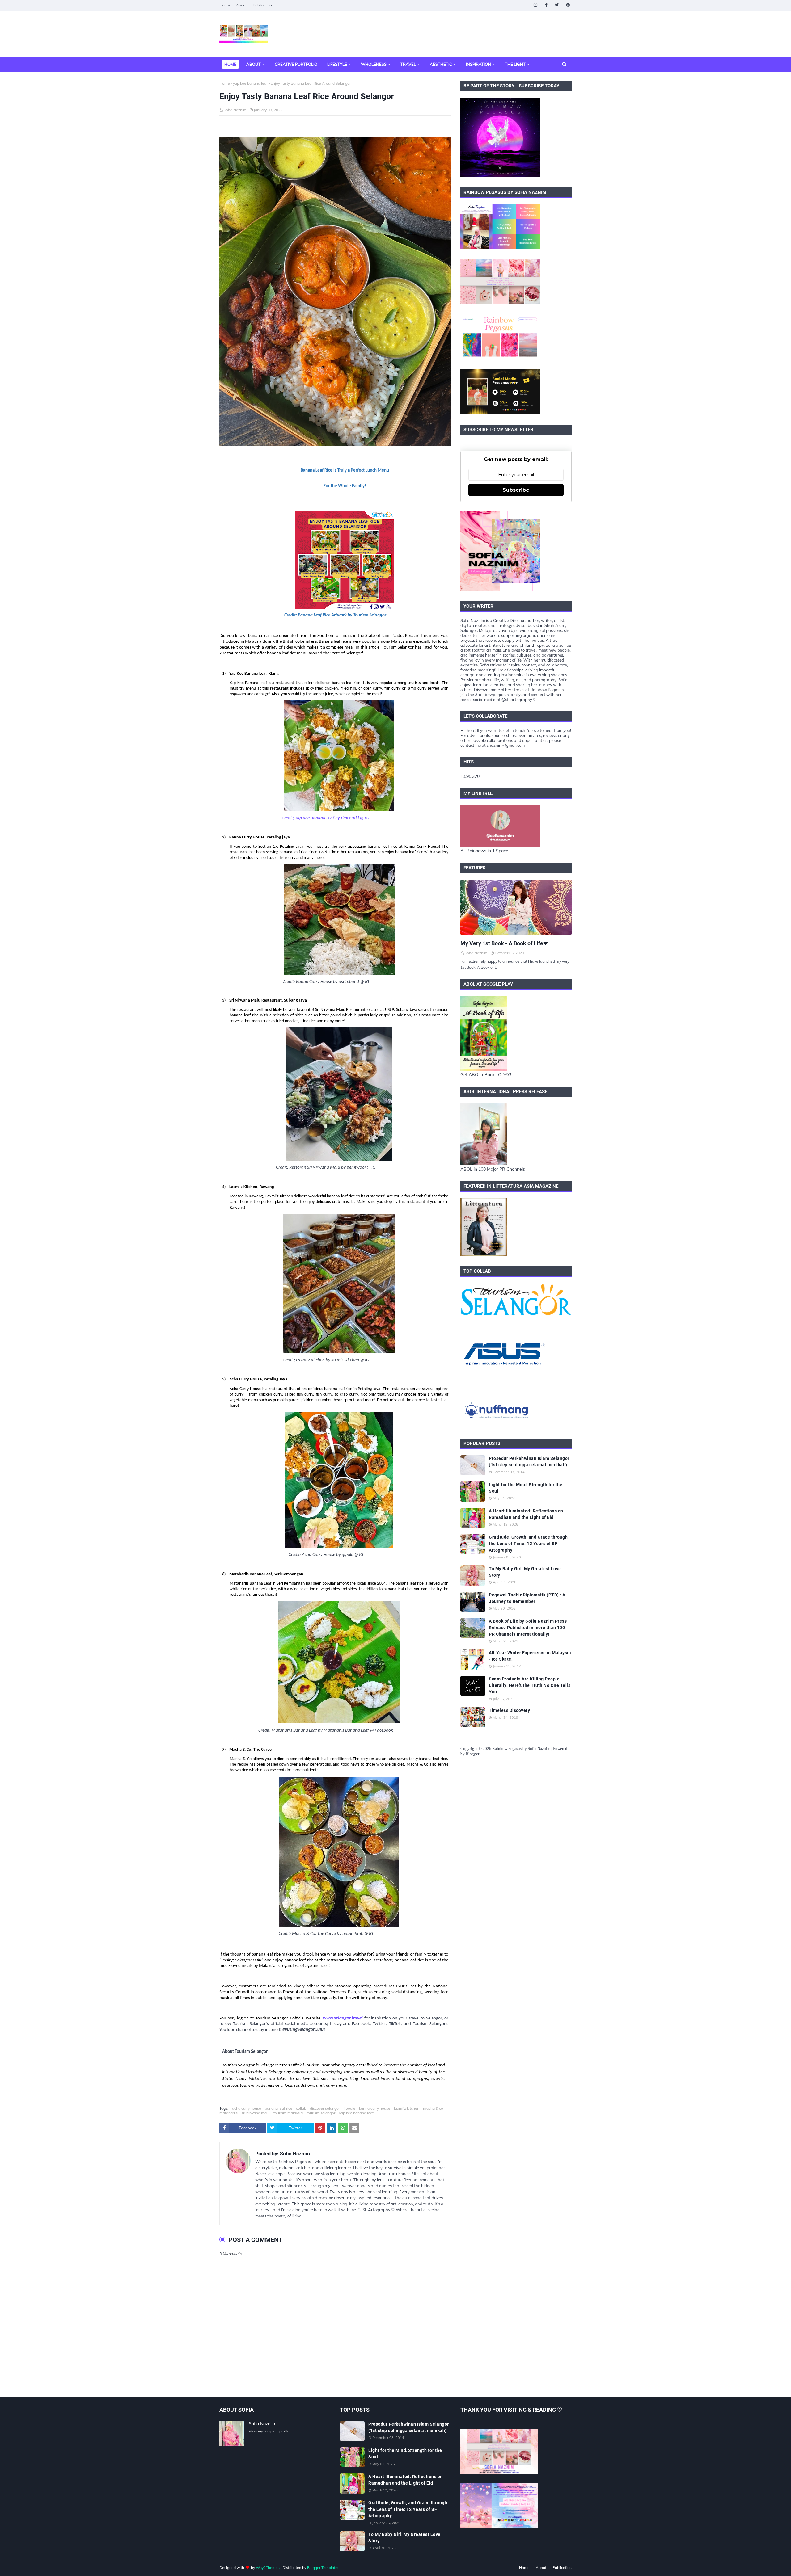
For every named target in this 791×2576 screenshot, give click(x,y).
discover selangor (325, 2108)
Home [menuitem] (230, 64)
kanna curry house (375, 2108)
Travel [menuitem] (408, 64)
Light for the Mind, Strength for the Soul (526, 1488)
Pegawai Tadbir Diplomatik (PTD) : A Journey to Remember (527, 1598)
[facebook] (546, 5)
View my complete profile (269, 2431)
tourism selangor (321, 2113)
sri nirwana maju (256, 2113)
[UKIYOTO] (516, 907)
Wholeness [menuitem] (374, 64)
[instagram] (535, 5)
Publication (262, 5)
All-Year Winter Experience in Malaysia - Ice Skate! (530, 1656)
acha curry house (247, 2108)
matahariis (228, 2113)
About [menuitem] (254, 64)
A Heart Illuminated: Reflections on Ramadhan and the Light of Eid (526, 1514)
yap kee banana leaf (250, 83)
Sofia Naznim (235, 110)
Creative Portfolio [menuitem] (296, 64)
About (241, 5)
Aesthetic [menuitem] (441, 64)
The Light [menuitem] (515, 64)
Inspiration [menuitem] (478, 64)
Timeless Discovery (509, 1710)
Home (225, 5)
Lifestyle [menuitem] (337, 64)
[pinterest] (568, 5)
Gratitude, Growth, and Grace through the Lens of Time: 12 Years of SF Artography (528, 1544)
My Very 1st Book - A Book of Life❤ (504, 943)
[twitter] (557, 5)
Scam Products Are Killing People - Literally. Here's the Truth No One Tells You (530, 1685)
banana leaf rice (279, 2108)
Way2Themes (268, 2568)
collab (301, 2108)
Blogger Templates (323, 2568)
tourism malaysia (288, 2113)
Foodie (349, 2108)
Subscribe (516, 490)
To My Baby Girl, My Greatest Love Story (525, 1572)
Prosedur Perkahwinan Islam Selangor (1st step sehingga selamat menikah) (529, 1462)
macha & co (433, 2108)
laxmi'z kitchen (407, 2108)
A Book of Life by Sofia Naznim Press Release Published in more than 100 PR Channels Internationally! (528, 1628)
